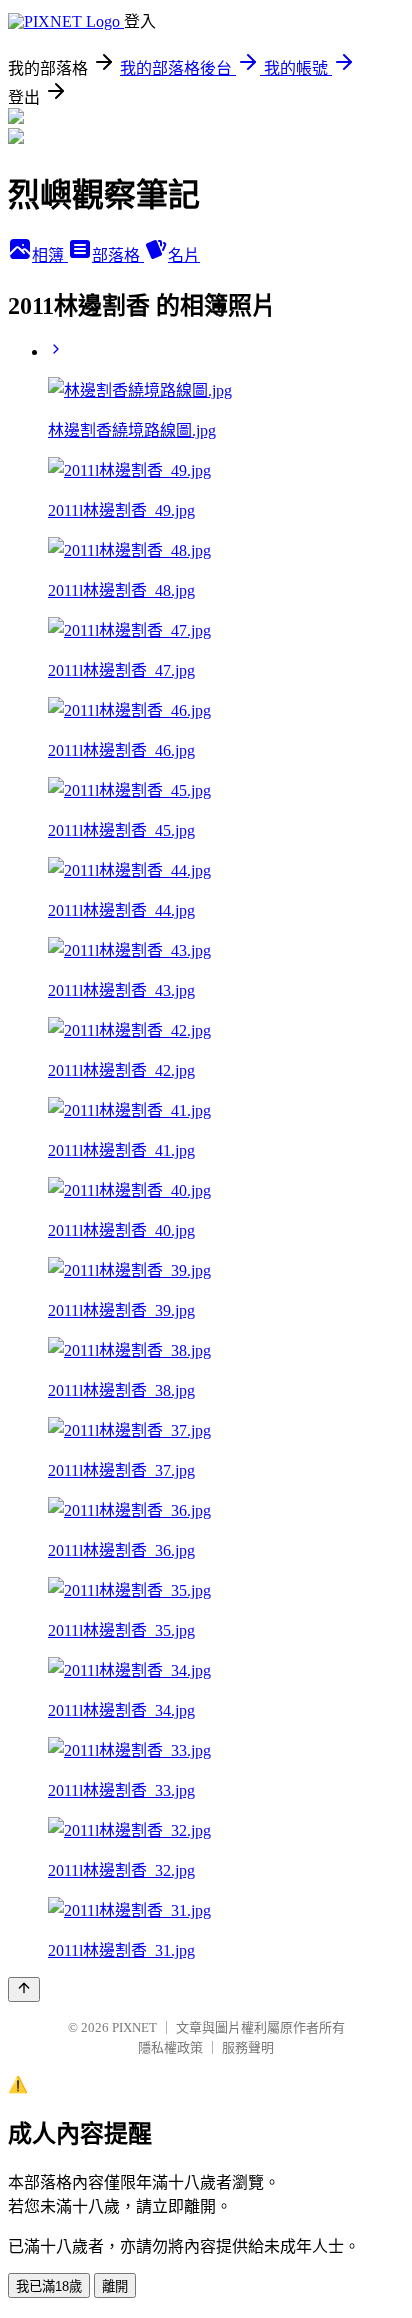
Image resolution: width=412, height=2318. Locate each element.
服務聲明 (248, 2047)
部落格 (118, 255)
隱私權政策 (170, 2047)
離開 (115, 2286)
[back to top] (24, 1989)
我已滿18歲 (49, 2286)
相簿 (50, 255)
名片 (184, 255)
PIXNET (134, 2027)
